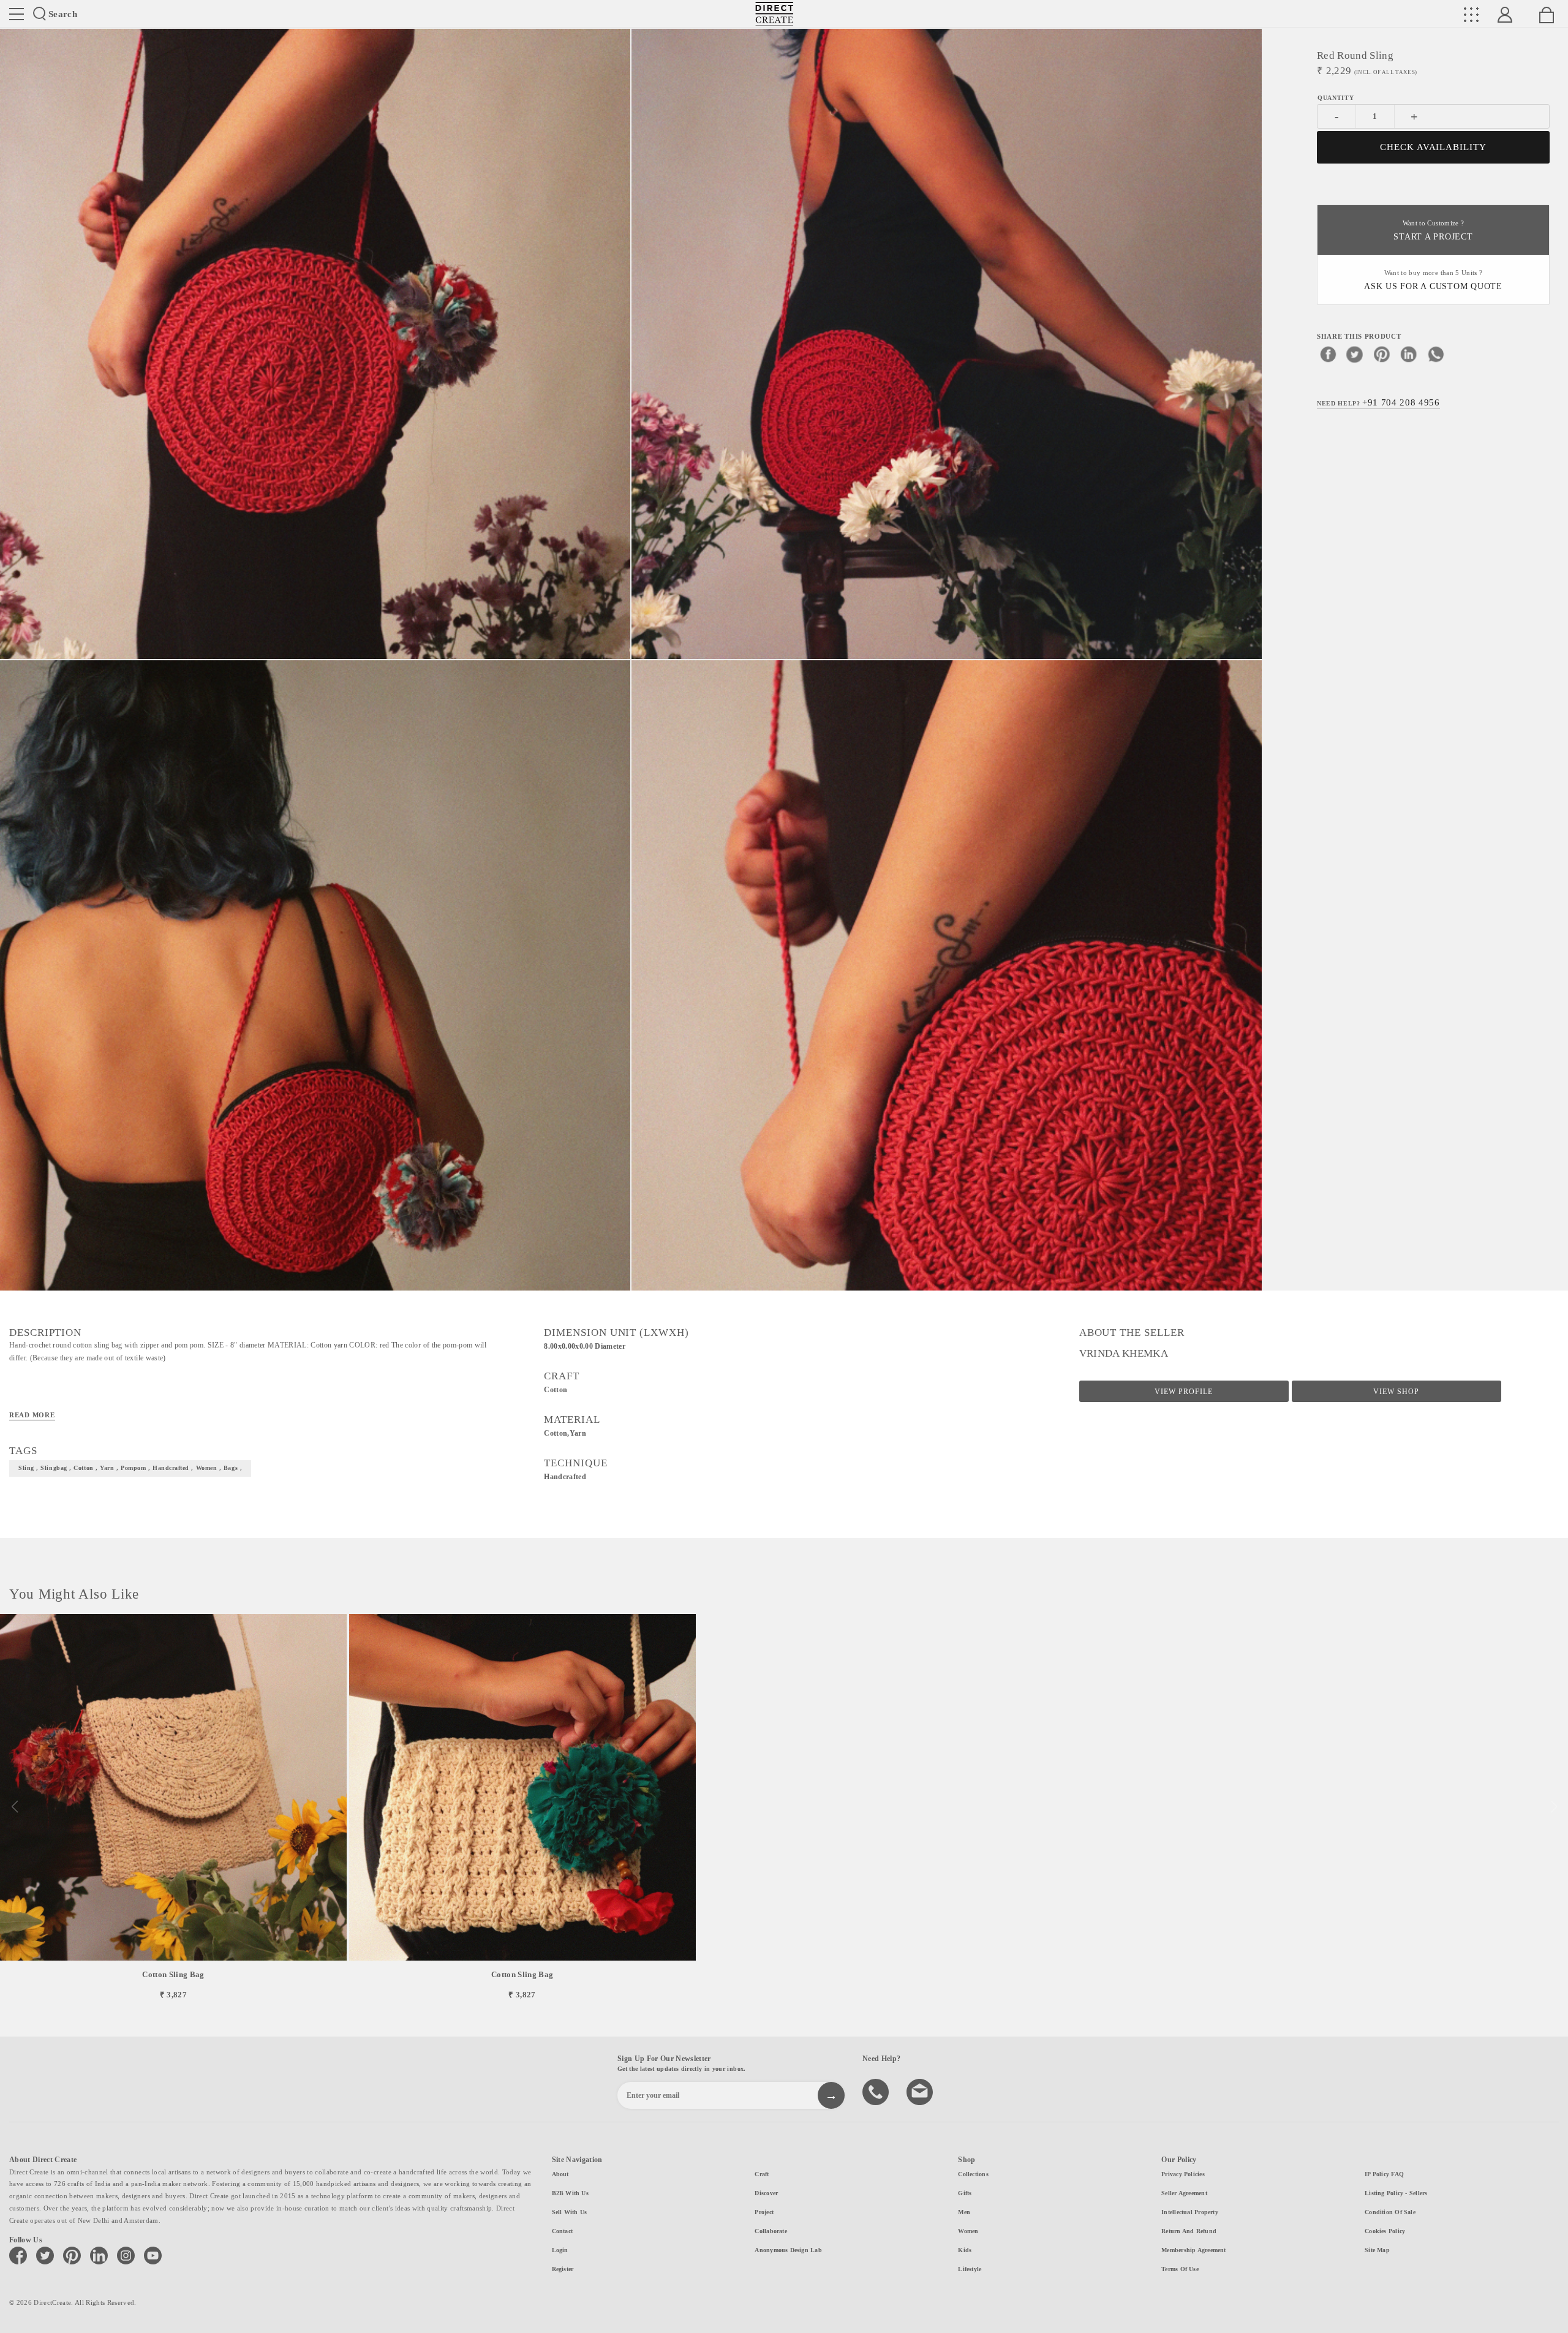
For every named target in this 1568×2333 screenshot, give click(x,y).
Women (968, 2231)
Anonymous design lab (788, 2250)
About (560, 2174)
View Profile (1184, 1392)
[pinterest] (1382, 353)
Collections (973, 2174)
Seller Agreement (1184, 2193)
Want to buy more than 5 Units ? (1433, 280)
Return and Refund (1189, 2231)
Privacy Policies (1183, 2174)
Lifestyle (970, 2269)
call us (877, 2091)
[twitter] (1355, 353)
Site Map (1377, 2250)
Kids (965, 2250)
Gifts (965, 2193)
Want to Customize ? (1433, 231)
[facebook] (1328, 353)
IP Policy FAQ (1384, 2174)
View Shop (1396, 1392)
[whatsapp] (1436, 353)
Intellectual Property (1190, 2212)
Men (964, 2212)
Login (560, 2250)
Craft (762, 2174)
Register (563, 2269)
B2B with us (570, 2193)
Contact (563, 2231)
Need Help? (1378, 402)
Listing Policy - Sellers (1396, 2193)
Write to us (921, 2091)
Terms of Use (1180, 2269)
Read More (32, 1415)
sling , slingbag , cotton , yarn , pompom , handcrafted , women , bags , (130, 1468)
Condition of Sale (1390, 2212)
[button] (1554, 1807)
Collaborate (771, 2231)
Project (764, 2212)
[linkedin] (1409, 353)
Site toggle (17, 14)
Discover (766, 2193)
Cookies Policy (1385, 2231)
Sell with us (570, 2212)
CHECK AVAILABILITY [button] (1434, 147)
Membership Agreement (1193, 2250)
